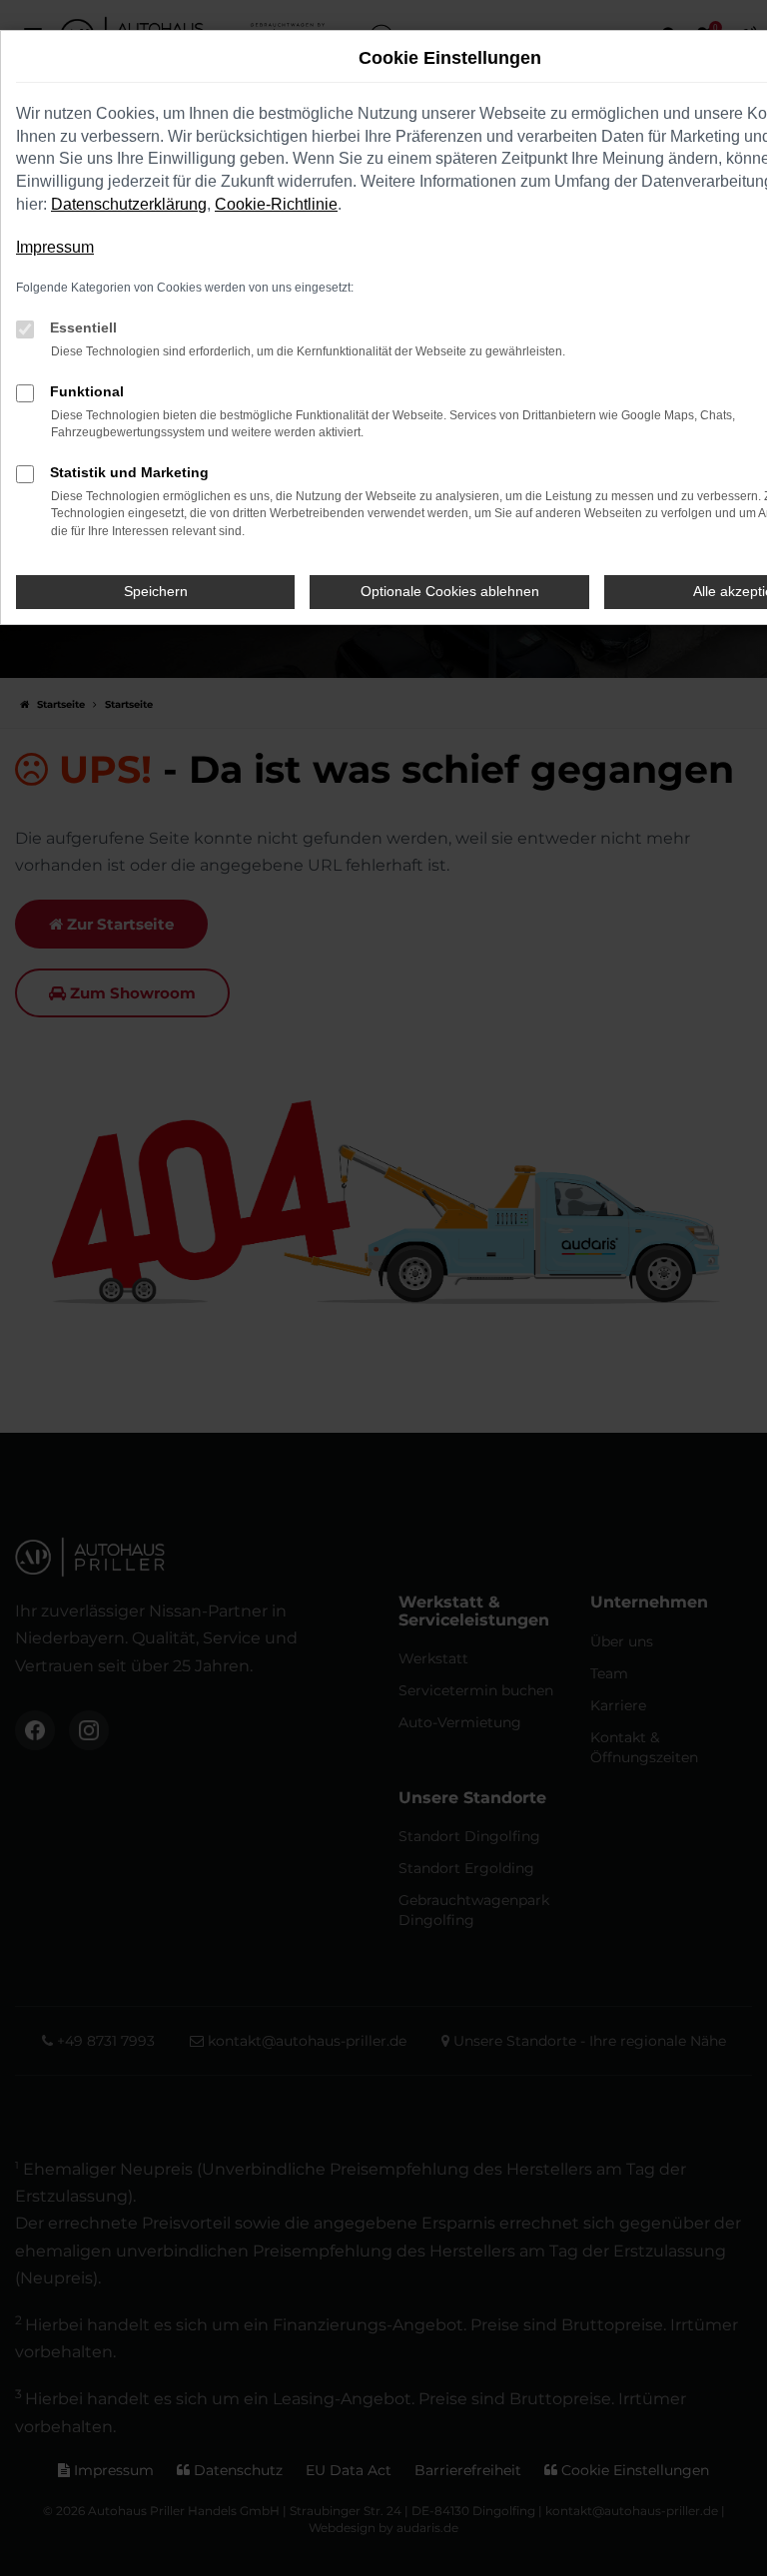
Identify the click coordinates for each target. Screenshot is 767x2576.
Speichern (156, 591)
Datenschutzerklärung (129, 204)
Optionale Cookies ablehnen (450, 591)
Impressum (55, 247)
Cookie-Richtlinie (276, 204)
